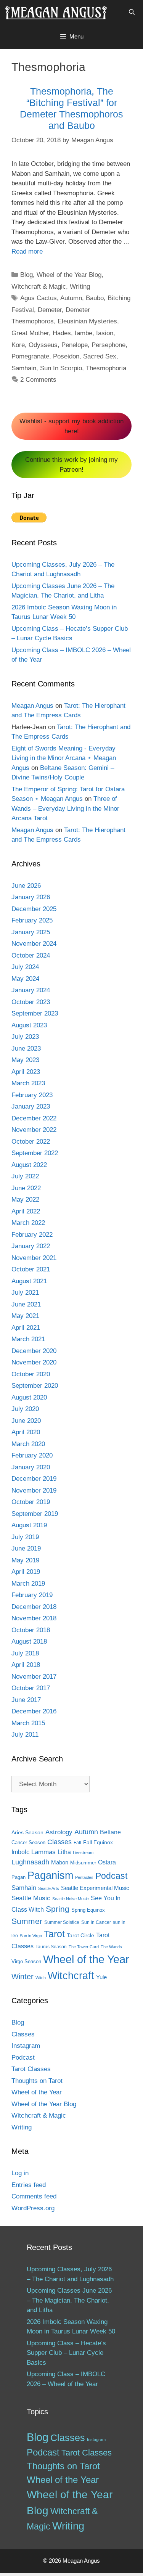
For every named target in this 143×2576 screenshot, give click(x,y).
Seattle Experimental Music (95, 1888)
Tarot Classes (31, 2069)
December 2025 (34, 909)
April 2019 (26, 1572)
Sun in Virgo (31, 1936)
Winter (22, 1977)
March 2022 (28, 1223)
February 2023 (32, 1095)
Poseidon (66, 356)
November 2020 (34, 1362)
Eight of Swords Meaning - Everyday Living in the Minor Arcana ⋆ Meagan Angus (64, 758)
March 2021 (28, 1339)
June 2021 (26, 1304)
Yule (101, 1977)
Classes (59, 1842)
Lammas (43, 1852)
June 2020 (26, 1421)
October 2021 (31, 1269)
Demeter (50, 310)
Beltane (110, 1832)
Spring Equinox (88, 1910)
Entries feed (29, 2185)
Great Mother (30, 333)
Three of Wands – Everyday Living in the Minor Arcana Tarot (65, 808)
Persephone (108, 345)
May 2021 (25, 1316)
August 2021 (29, 1281)
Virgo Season (26, 1961)
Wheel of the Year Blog (69, 275)
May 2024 (25, 979)
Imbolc (20, 1852)
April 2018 (26, 1665)
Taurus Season (51, 1947)
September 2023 (35, 1013)
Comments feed (34, 2196)
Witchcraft (71, 1976)
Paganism (50, 1875)
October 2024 (31, 955)
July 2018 (25, 1653)
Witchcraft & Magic (39, 287)
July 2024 (25, 967)
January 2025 (31, 932)
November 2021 (34, 1258)
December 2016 (34, 1711)
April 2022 (26, 1211)
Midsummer (83, 1863)
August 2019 (29, 1525)
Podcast (111, 1876)
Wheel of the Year (86, 1959)
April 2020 (26, 1432)
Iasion (105, 333)
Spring (58, 1909)
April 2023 (26, 1072)
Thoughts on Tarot (37, 2081)
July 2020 (25, 1409)
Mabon (60, 1862)
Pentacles (84, 1877)
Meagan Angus (32, 706)
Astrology (59, 1832)
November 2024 (34, 944)
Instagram (26, 2046)
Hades (62, 333)
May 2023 (25, 1060)
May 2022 (25, 1200)
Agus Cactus (39, 298)
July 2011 (25, 1735)
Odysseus (43, 345)
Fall (77, 1843)
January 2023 (31, 1106)
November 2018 (34, 1618)
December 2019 (34, 1479)
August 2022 (29, 1165)
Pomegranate (30, 356)
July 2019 (25, 1537)
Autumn (71, 298)
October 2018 (31, 1630)
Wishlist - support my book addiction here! (71, 426)
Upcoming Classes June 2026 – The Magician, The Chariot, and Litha (69, 2300)
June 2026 (26, 886)
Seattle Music (31, 1898)
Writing (80, 287)
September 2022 (35, 1153)
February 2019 (32, 1595)
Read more (27, 251)
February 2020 (32, 1455)
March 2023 (28, 1083)
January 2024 (31, 990)
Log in (20, 2173)
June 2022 (26, 1188)
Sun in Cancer (96, 1922)
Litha (64, 1852)
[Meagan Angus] (56, 12)
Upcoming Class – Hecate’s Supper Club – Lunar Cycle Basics (66, 2353)
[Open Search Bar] (132, 12)
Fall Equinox (98, 1842)
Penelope (75, 345)
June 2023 (26, 1049)
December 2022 (34, 1118)
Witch (41, 1978)
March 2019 (28, 1584)
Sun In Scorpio (61, 368)
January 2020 (31, 1467)
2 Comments (38, 380)
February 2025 (32, 920)
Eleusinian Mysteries (87, 321)
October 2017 (31, 1688)
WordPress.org (33, 2208)
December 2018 (34, 1607)
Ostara (107, 1862)
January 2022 (31, 1246)
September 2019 (35, 1514)
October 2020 (31, 1374)
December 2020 (34, 1351)
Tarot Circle (80, 1935)
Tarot (54, 1934)
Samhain (24, 368)
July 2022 (25, 1176)
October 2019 (31, 1502)
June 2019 (26, 1548)
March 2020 (28, 1444)
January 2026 (31, 897)
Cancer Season (28, 1842)
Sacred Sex (100, 356)
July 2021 (25, 1293)
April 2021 (26, 1328)
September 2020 (35, 1386)
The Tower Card (84, 1947)
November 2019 (34, 1490)
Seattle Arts (49, 1888)
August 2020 (29, 1397)
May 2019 (25, 1560)
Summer (27, 1921)
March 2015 (28, 1723)
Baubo (95, 298)
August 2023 (29, 1025)
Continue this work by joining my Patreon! (71, 465)
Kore (18, 345)
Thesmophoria (106, 368)
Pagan (18, 1877)
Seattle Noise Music (71, 1899)
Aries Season (27, 1833)
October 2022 (31, 1142)
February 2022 (32, 1235)
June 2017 (26, 1700)
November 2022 (34, 1130)
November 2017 (34, 1677)
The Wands (111, 1947)
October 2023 (31, 1002)
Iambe (84, 333)
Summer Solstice (62, 1922)
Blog (27, 275)
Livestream (83, 1853)
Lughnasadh (30, 1862)
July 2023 (25, 1037)
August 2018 (29, 1642)
